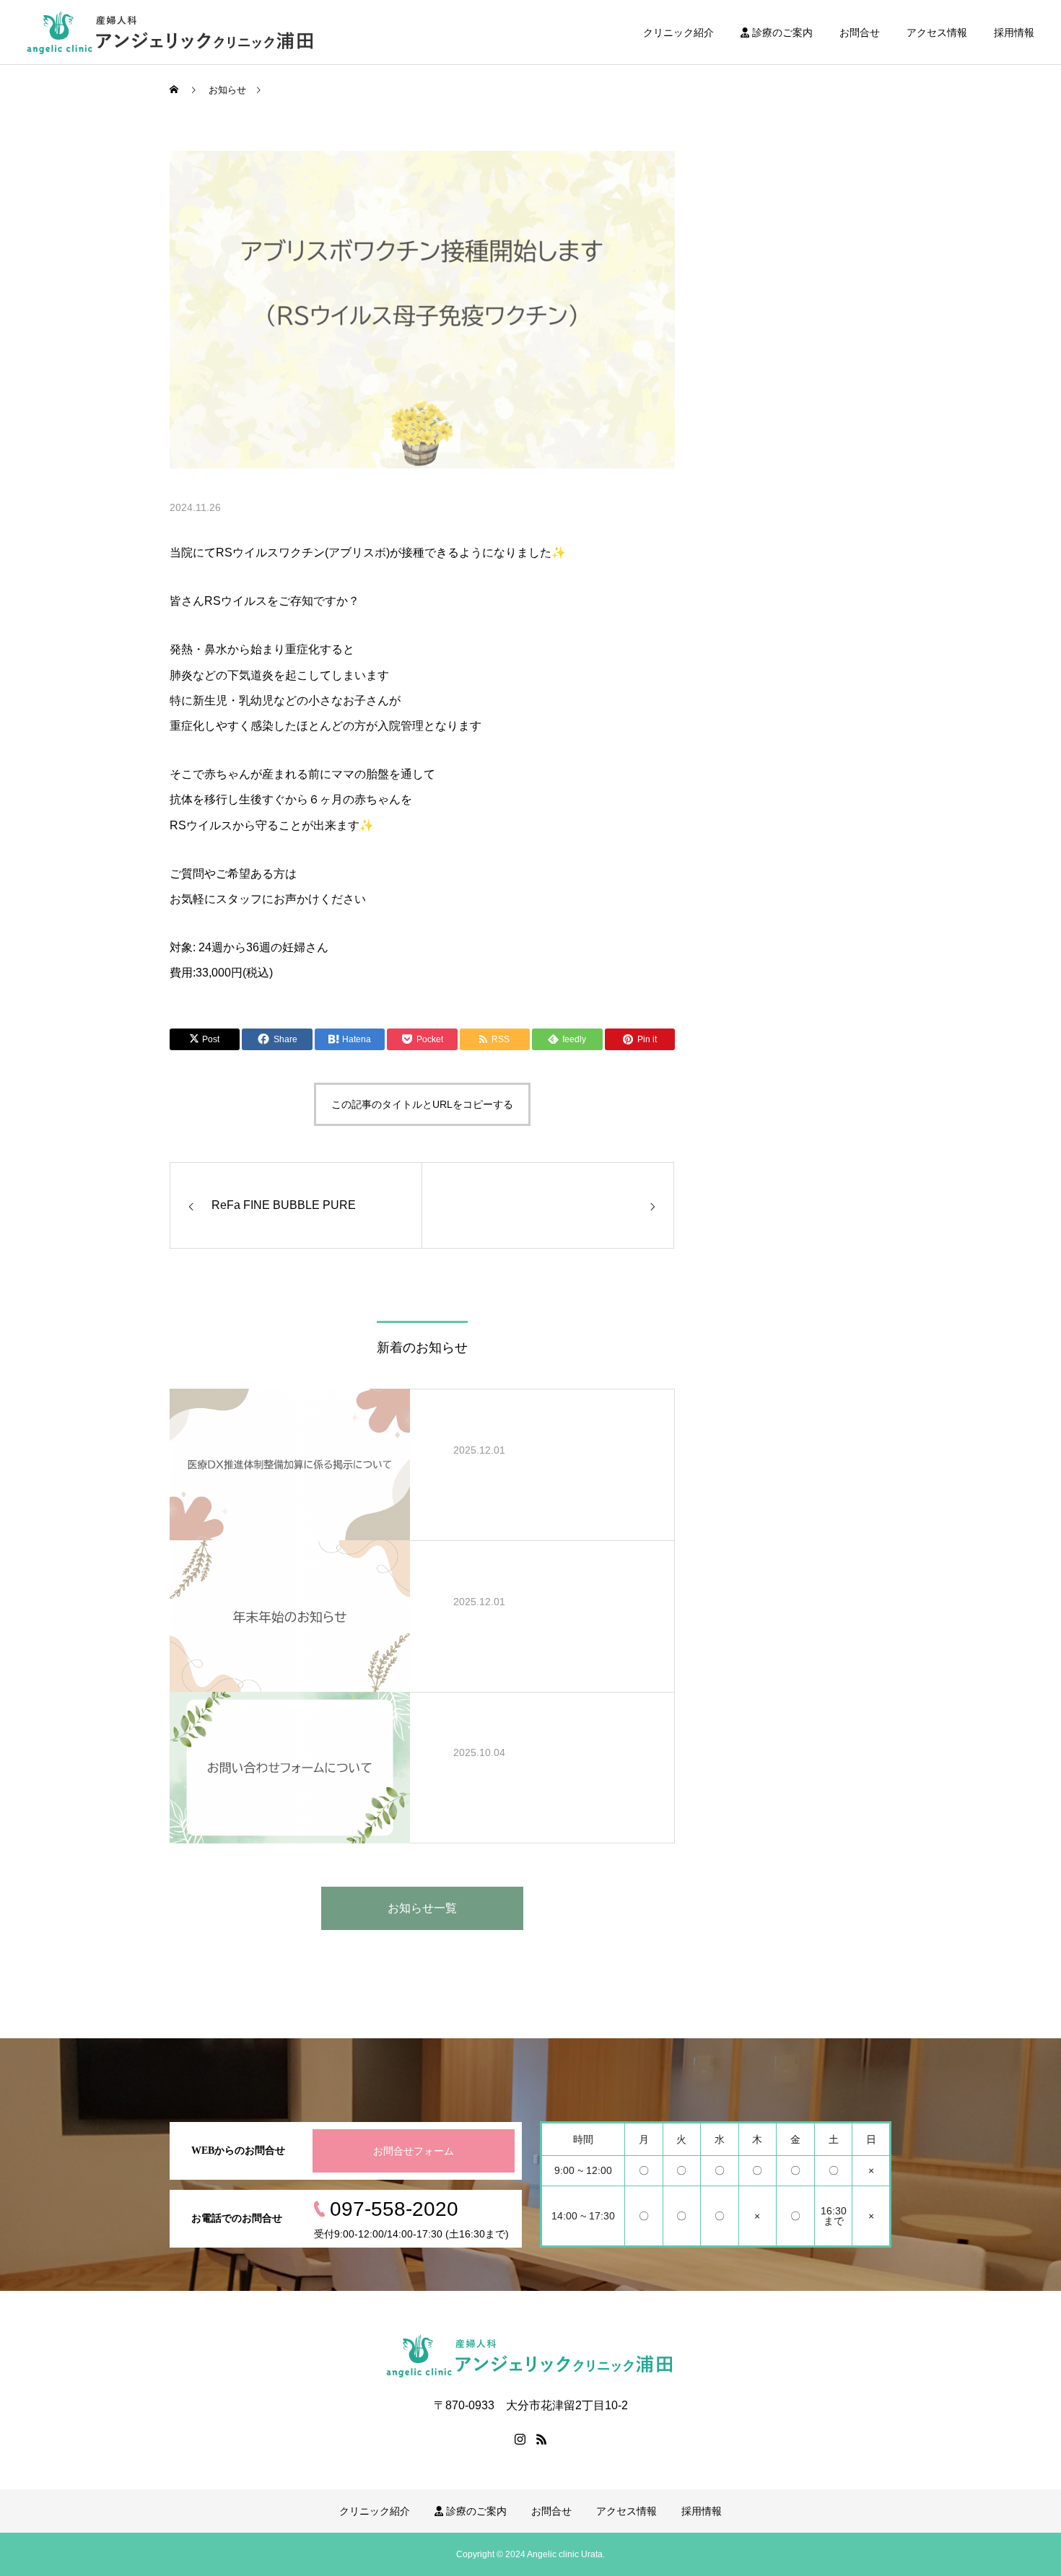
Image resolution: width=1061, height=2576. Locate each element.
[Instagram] (520, 2439)
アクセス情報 (937, 32)
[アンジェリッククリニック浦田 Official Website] (171, 32)
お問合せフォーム (414, 2151)
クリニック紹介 (678, 32)
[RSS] (541, 2439)
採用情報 (1014, 32)
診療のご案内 (781, 32)
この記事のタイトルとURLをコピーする (422, 1104)
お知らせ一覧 (422, 1908)
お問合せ (860, 32)
